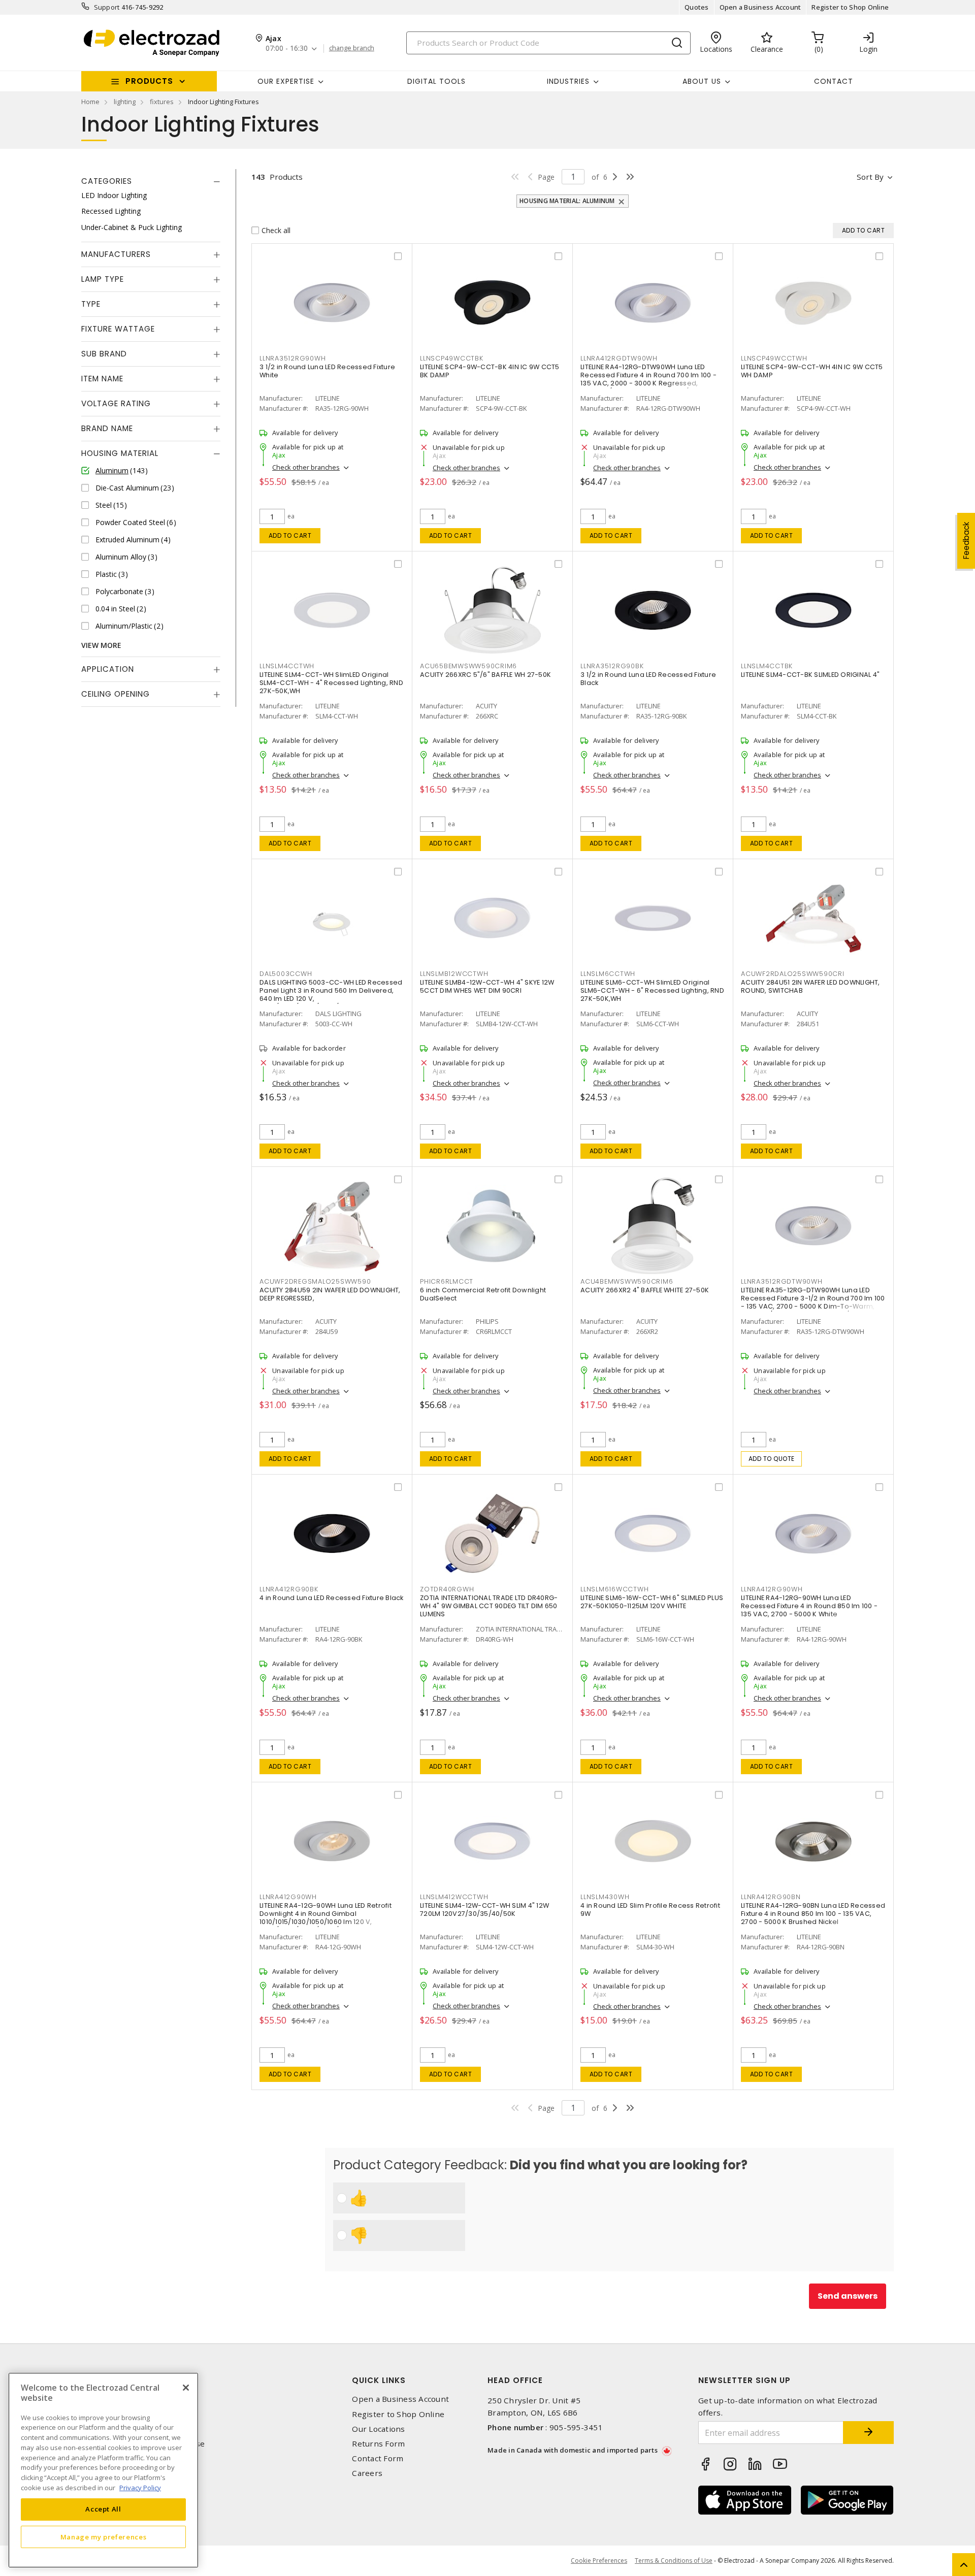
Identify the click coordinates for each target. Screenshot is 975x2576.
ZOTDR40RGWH (447, 1589)
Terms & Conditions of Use (674, 2561)
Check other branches (306, 467)
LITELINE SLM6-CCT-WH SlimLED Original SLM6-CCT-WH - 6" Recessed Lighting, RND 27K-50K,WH (652, 990)
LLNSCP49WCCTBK (452, 358)
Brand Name (107, 428)
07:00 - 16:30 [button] (287, 48)
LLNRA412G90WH (288, 1897)
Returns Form (378, 2444)
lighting (125, 102)
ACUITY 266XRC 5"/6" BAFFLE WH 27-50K (485, 675)
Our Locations (378, 2429)
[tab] (151, 181)
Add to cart (290, 535)
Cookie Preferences (599, 2561)
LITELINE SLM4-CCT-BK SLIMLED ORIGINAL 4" (810, 675)
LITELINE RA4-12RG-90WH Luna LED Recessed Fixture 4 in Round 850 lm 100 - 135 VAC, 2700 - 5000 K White (809, 1606)
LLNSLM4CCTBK (767, 666)
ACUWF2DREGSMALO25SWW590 (315, 1281)
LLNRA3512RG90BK (612, 666)
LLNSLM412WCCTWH (454, 1897)
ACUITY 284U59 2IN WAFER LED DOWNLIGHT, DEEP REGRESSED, (330, 1294)
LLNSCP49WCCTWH (774, 358)
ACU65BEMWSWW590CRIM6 (468, 666)
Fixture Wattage (118, 329)
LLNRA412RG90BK (289, 1589)
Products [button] (149, 81)
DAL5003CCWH (286, 974)
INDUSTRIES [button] (568, 81)
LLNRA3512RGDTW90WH (782, 1281)
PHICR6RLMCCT (447, 1281)
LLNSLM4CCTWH (287, 666)
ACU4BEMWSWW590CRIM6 (627, 1281)
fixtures (162, 102)
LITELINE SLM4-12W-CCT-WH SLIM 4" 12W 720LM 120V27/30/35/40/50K (484, 1910)
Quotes (697, 7)
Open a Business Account (760, 7)
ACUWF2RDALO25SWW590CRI (793, 974)
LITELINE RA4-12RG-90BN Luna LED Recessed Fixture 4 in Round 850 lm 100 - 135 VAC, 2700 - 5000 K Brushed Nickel (813, 1914)
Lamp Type (103, 279)
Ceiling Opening (116, 694)
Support (107, 7)
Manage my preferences (104, 2536)
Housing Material (120, 453)
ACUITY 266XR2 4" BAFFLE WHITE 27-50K (645, 1290)
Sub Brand (104, 354)
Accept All (103, 2509)
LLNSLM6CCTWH (608, 974)
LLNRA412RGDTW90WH (619, 358)
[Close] (186, 2388)
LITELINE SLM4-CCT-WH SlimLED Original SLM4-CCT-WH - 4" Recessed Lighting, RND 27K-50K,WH (331, 683)
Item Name (102, 379)
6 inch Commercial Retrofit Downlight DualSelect (483, 1294)
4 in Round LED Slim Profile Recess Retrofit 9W (650, 1910)
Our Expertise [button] (286, 81)
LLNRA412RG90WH (772, 1589)
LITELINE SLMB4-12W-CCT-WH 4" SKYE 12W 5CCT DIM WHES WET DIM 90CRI (487, 986)
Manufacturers (116, 254)
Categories (107, 181)
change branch (352, 48)
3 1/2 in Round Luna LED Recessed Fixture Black (648, 679)
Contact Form (378, 2458)
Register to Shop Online (850, 7)
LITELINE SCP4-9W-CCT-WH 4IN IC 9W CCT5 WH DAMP (812, 371)
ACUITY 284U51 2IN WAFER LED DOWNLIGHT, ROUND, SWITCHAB (810, 986)
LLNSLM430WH (605, 1897)
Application (108, 669)
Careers (367, 2473)
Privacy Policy (140, 2487)
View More (101, 645)
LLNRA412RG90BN (771, 1897)
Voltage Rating (116, 403)
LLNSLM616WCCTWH (614, 1589)
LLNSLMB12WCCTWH (454, 974)
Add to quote (772, 1459)
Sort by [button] (870, 177)
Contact (834, 81)
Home (90, 102)
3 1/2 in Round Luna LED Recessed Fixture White (327, 371)
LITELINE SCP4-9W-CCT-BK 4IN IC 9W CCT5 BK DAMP (490, 371)
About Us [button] (702, 81)
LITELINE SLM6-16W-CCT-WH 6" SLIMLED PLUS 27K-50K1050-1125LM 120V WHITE (652, 1602)
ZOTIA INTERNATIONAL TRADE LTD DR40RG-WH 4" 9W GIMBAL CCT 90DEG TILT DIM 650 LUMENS (489, 1606)
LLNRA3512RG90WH (292, 358)
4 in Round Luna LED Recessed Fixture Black (332, 1598)
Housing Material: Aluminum (567, 201)
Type (91, 304)
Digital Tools (436, 81)
